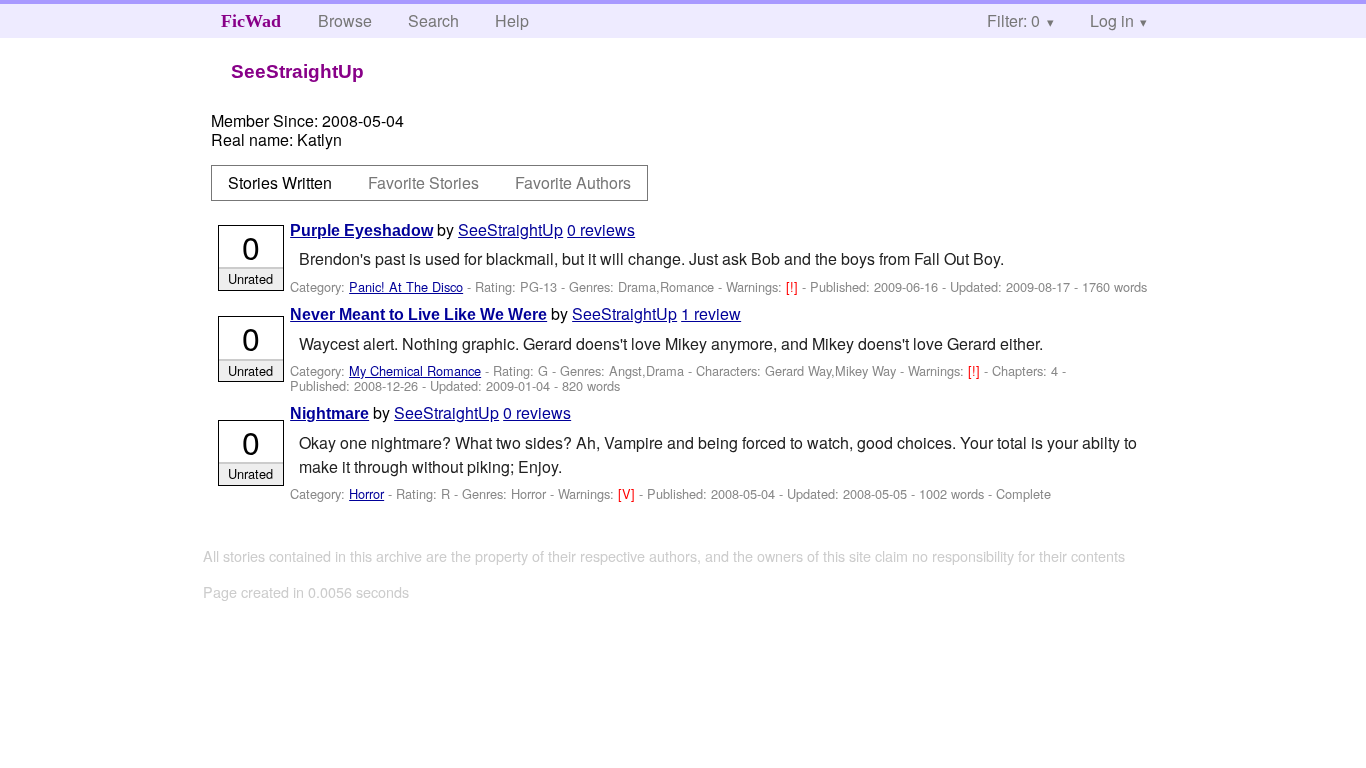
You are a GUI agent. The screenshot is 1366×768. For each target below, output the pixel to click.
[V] (628, 493)
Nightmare (329, 413)
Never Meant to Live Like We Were (418, 314)
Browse (345, 20)
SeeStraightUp (510, 229)
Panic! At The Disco (406, 286)
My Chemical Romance (415, 370)
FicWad (251, 21)
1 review (711, 313)
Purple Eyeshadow (361, 230)
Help (512, 20)
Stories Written (280, 182)
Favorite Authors (573, 182)
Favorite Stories (423, 182)
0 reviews (601, 229)
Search (433, 20)
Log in (1112, 20)
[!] (794, 286)
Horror (366, 493)
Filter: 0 (1013, 20)
